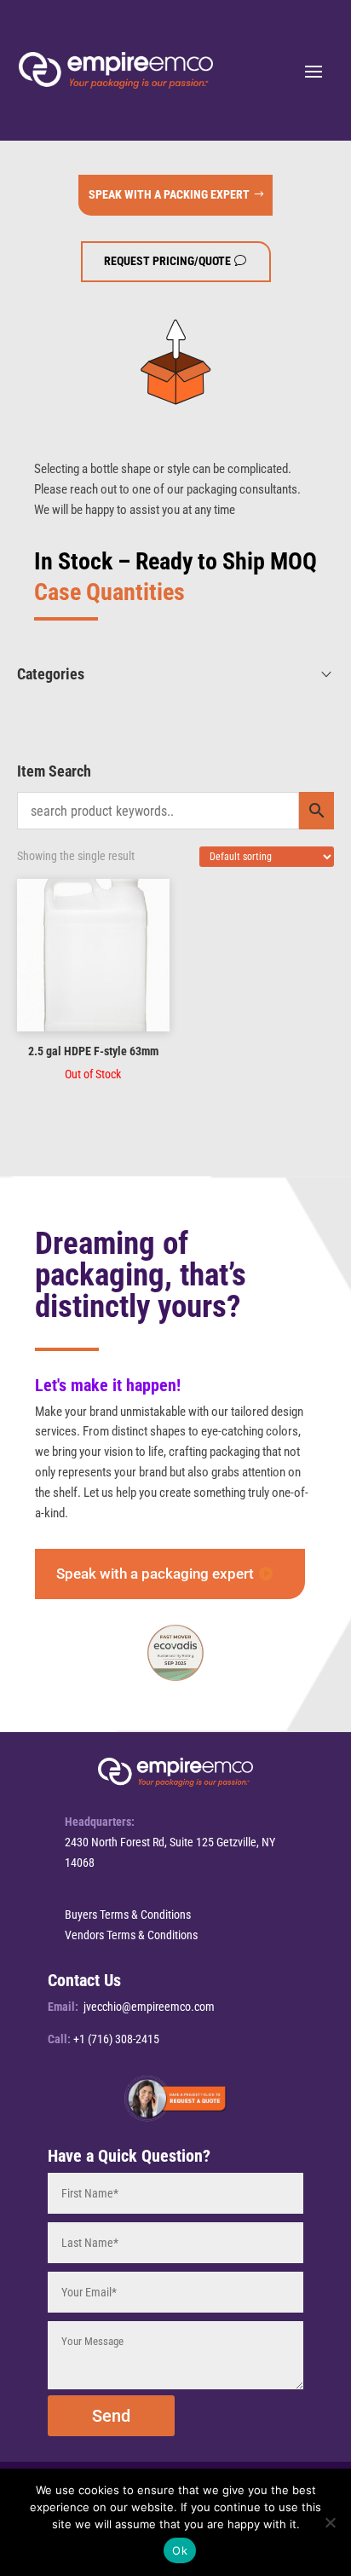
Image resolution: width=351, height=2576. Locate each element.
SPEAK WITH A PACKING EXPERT (169, 194)
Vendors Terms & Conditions (131, 1935)
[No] (330, 2522)
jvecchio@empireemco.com (149, 2007)
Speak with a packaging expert (155, 1574)
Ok (180, 2550)
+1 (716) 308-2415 (116, 2039)
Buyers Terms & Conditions (128, 1915)
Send (111, 2416)
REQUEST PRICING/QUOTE (167, 261)
